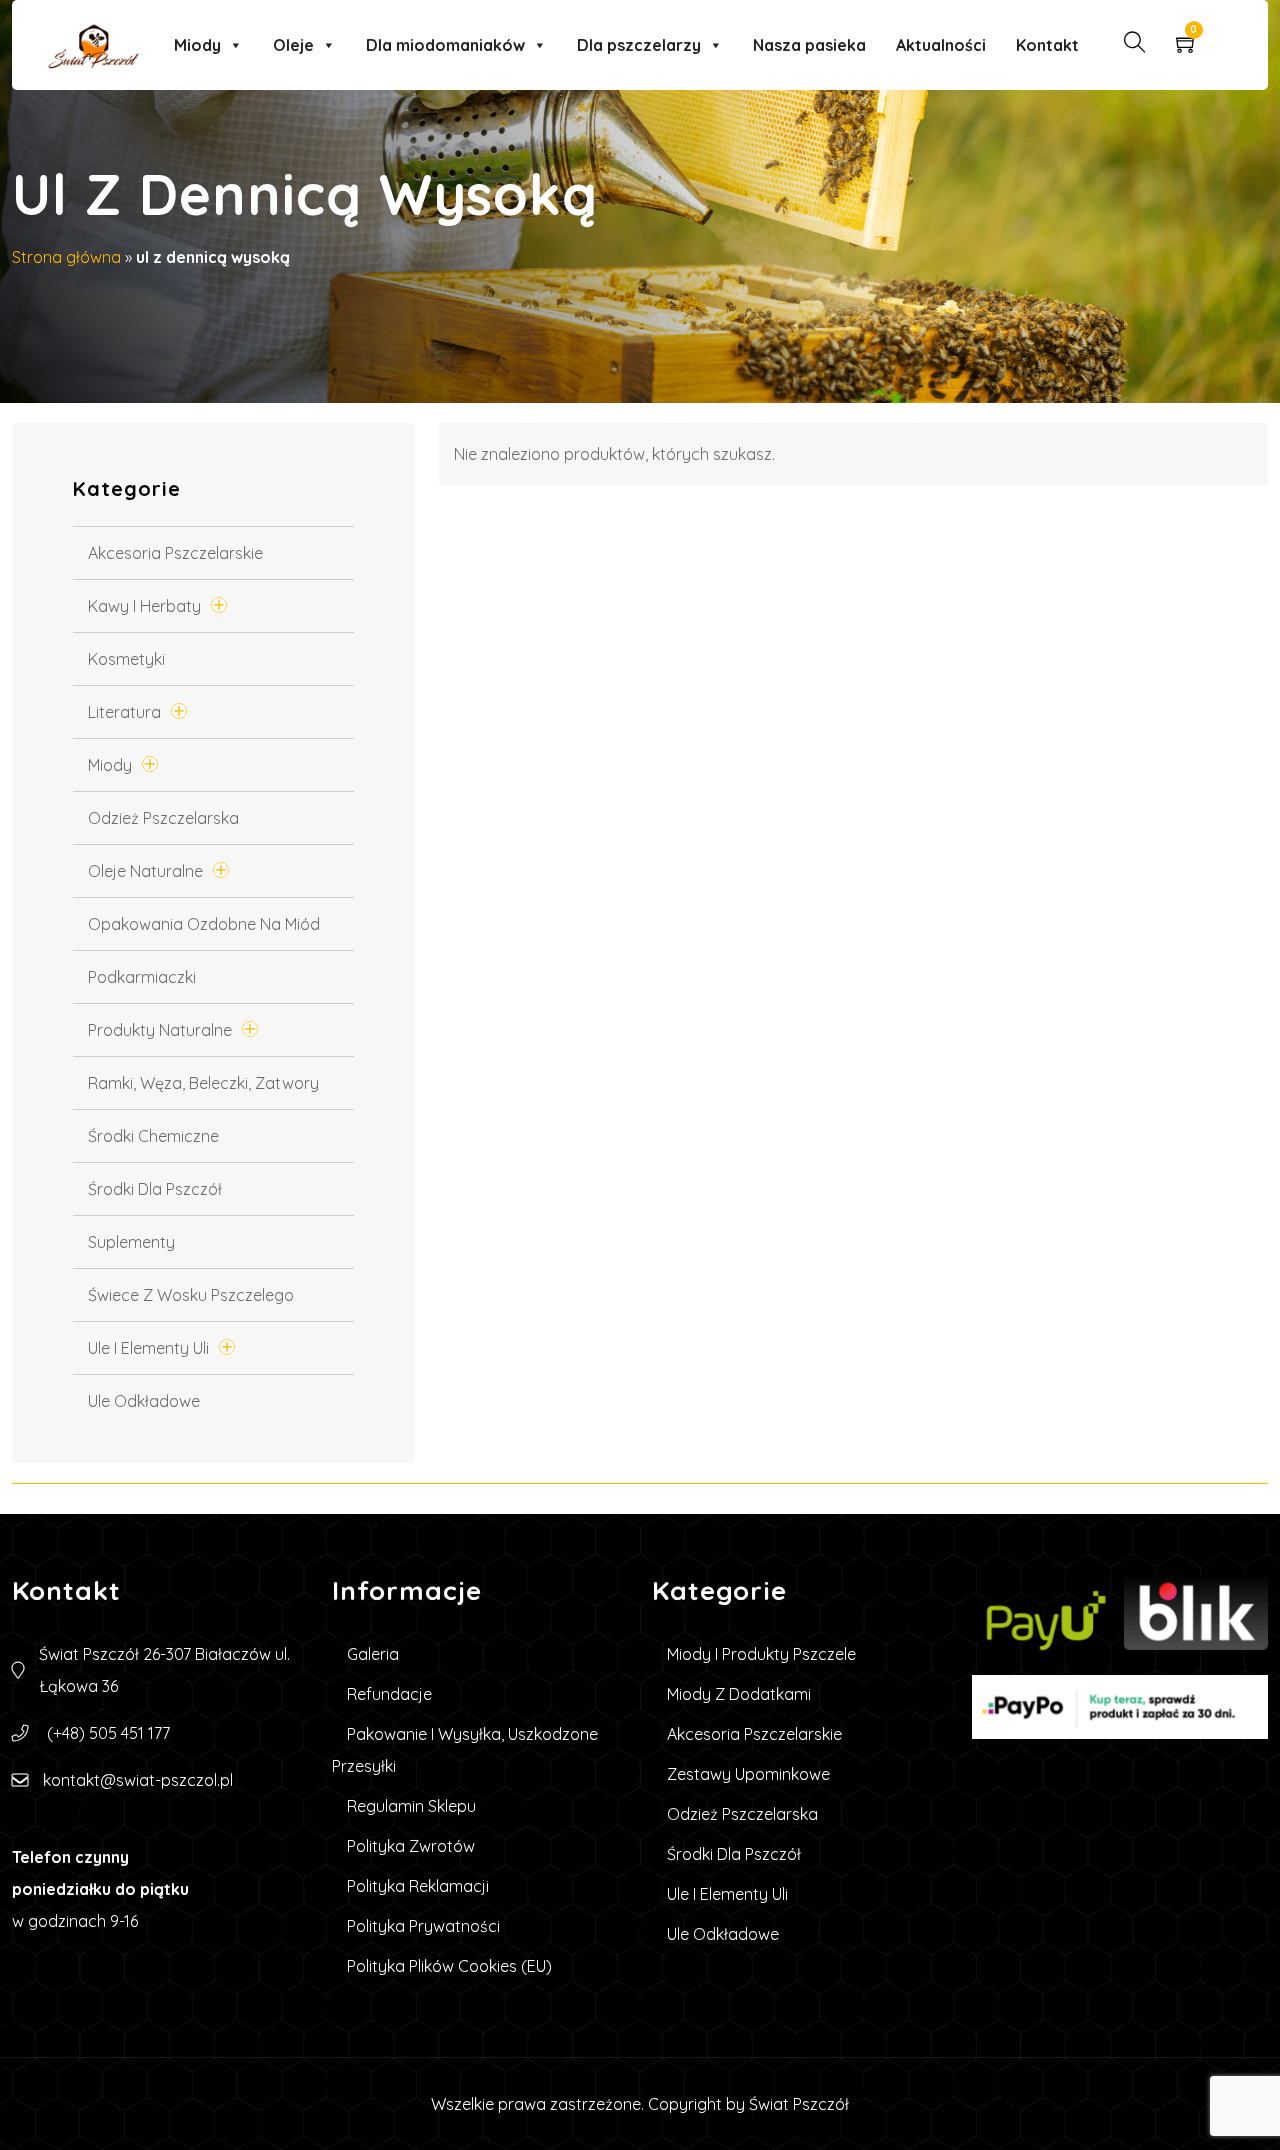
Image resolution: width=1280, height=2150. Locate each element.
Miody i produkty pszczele (761, 1654)
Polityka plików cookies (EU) (449, 1966)
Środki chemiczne (153, 1136)
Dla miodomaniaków (445, 45)
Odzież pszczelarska (163, 818)
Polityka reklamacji (418, 1886)
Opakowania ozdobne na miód (204, 924)
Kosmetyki (126, 659)
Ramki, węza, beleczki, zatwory (203, 1083)
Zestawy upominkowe (748, 1774)
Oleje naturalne (145, 871)
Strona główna (66, 257)
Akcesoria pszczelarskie (175, 553)
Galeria (373, 1654)
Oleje (293, 45)
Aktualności (941, 45)
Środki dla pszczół (155, 1189)
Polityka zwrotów (411, 1846)
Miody (197, 45)
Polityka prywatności (423, 1926)
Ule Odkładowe (144, 1401)
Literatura (124, 712)
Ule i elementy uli (148, 1348)
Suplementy (131, 1242)
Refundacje (389, 1694)
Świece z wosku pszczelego (191, 1295)
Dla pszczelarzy (639, 45)
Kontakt (1047, 45)
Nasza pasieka (809, 45)
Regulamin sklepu (411, 1806)
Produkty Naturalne (160, 1030)
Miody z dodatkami (739, 1694)
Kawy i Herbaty (144, 606)
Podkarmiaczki (142, 977)
